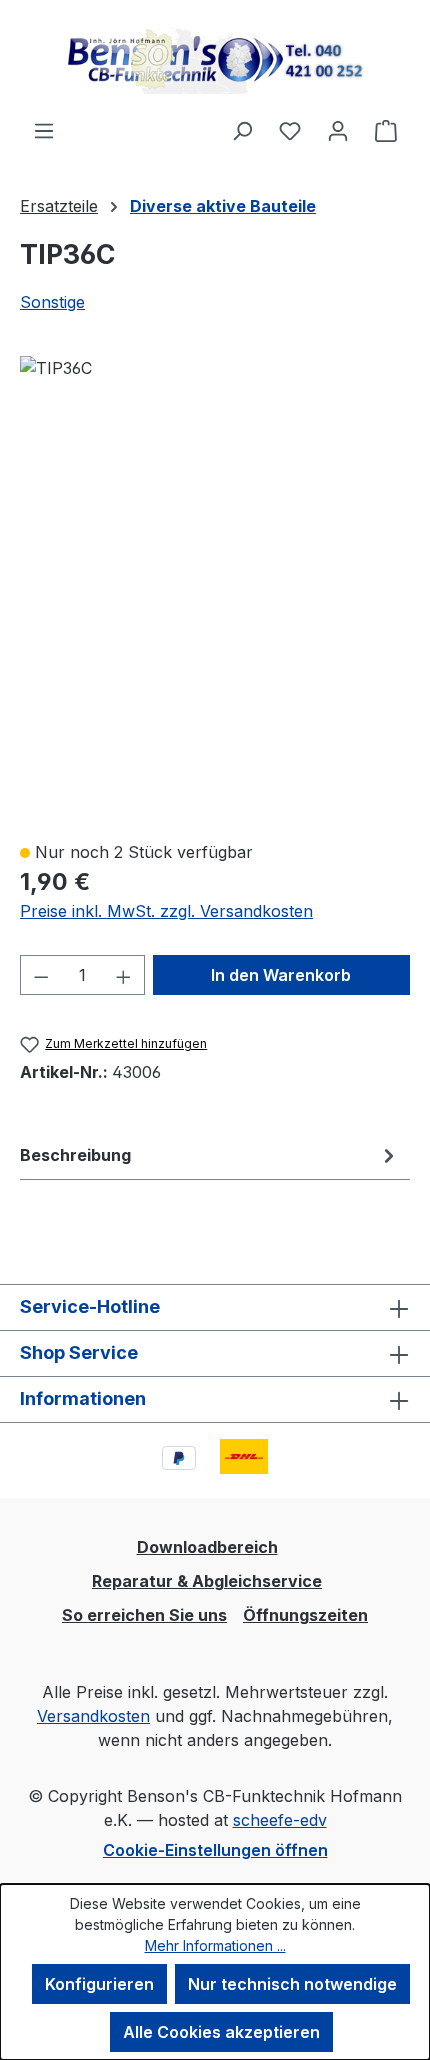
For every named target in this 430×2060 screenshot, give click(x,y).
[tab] (210, 1155)
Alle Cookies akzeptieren (221, 2032)
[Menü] (44, 130)
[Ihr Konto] (338, 130)
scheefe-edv (280, 1820)
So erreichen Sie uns (144, 1615)
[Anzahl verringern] (41, 975)
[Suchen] (242, 130)
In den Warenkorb (281, 975)
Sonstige (52, 302)
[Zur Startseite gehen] (215, 59)
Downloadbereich (207, 1547)
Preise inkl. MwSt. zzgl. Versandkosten (166, 911)
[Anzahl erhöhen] (124, 975)
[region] (215, 589)
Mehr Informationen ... (215, 1945)
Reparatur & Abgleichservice (207, 1581)
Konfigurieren (99, 1984)
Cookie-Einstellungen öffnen (215, 1850)
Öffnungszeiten (305, 1615)
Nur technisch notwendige (292, 1984)
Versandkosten (93, 1716)
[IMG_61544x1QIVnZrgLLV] (56, 368)
